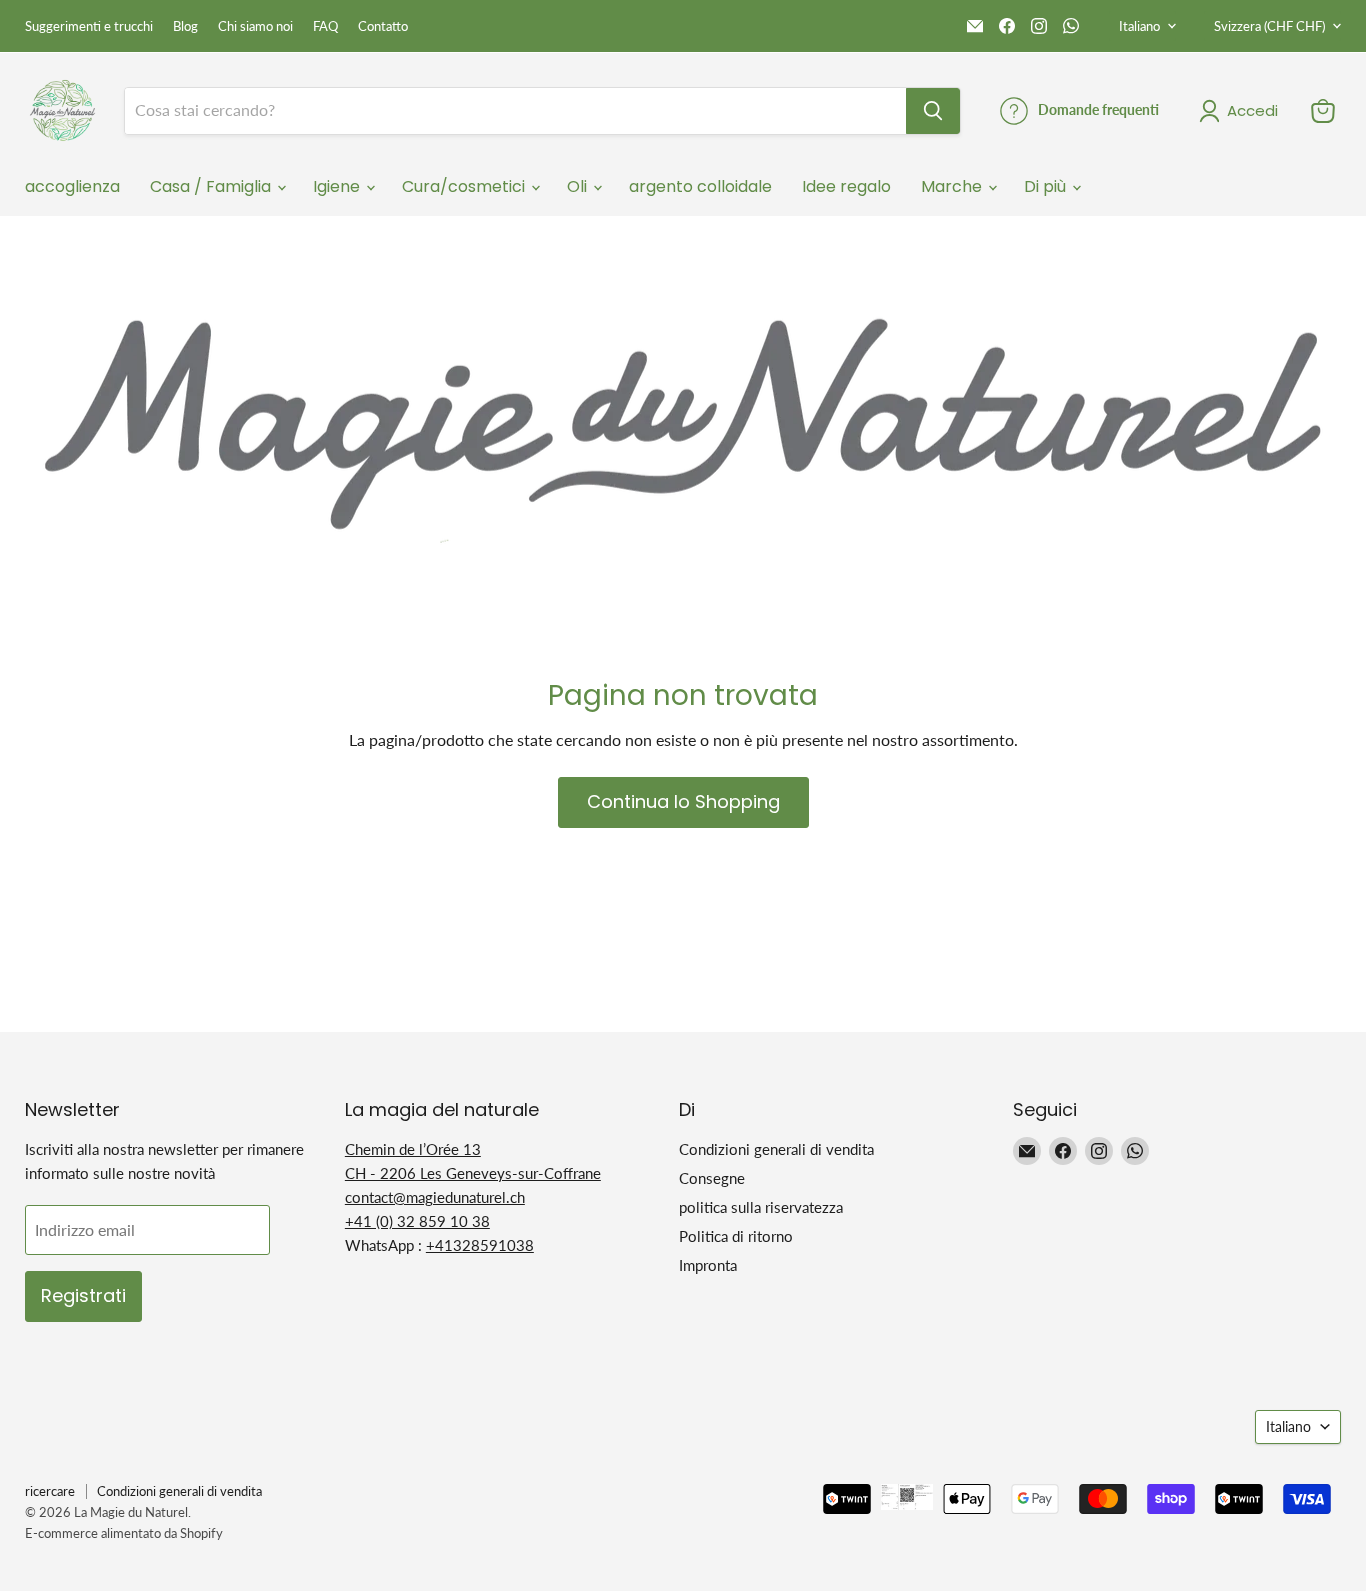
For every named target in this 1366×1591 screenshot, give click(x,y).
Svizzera (1269, 26)
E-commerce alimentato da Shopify (124, 1533)
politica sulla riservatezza (761, 1207)
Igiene (338, 186)
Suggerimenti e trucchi (89, 26)
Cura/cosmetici (465, 186)
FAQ (325, 26)
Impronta (708, 1265)
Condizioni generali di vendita (776, 1149)
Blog (185, 26)
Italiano (1139, 26)
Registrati (83, 1295)
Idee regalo (846, 186)
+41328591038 (480, 1245)
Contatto (383, 26)
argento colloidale (700, 186)
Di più (1047, 186)
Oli (579, 186)
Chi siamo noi (255, 26)
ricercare (50, 1491)
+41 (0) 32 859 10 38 (417, 1221)
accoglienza (72, 186)
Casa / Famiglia (212, 186)
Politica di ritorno (736, 1236)
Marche (953, 186)
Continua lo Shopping (683, 801)
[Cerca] (933, 111)
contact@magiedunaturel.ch (435, 1197)
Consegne (712, 1178)
